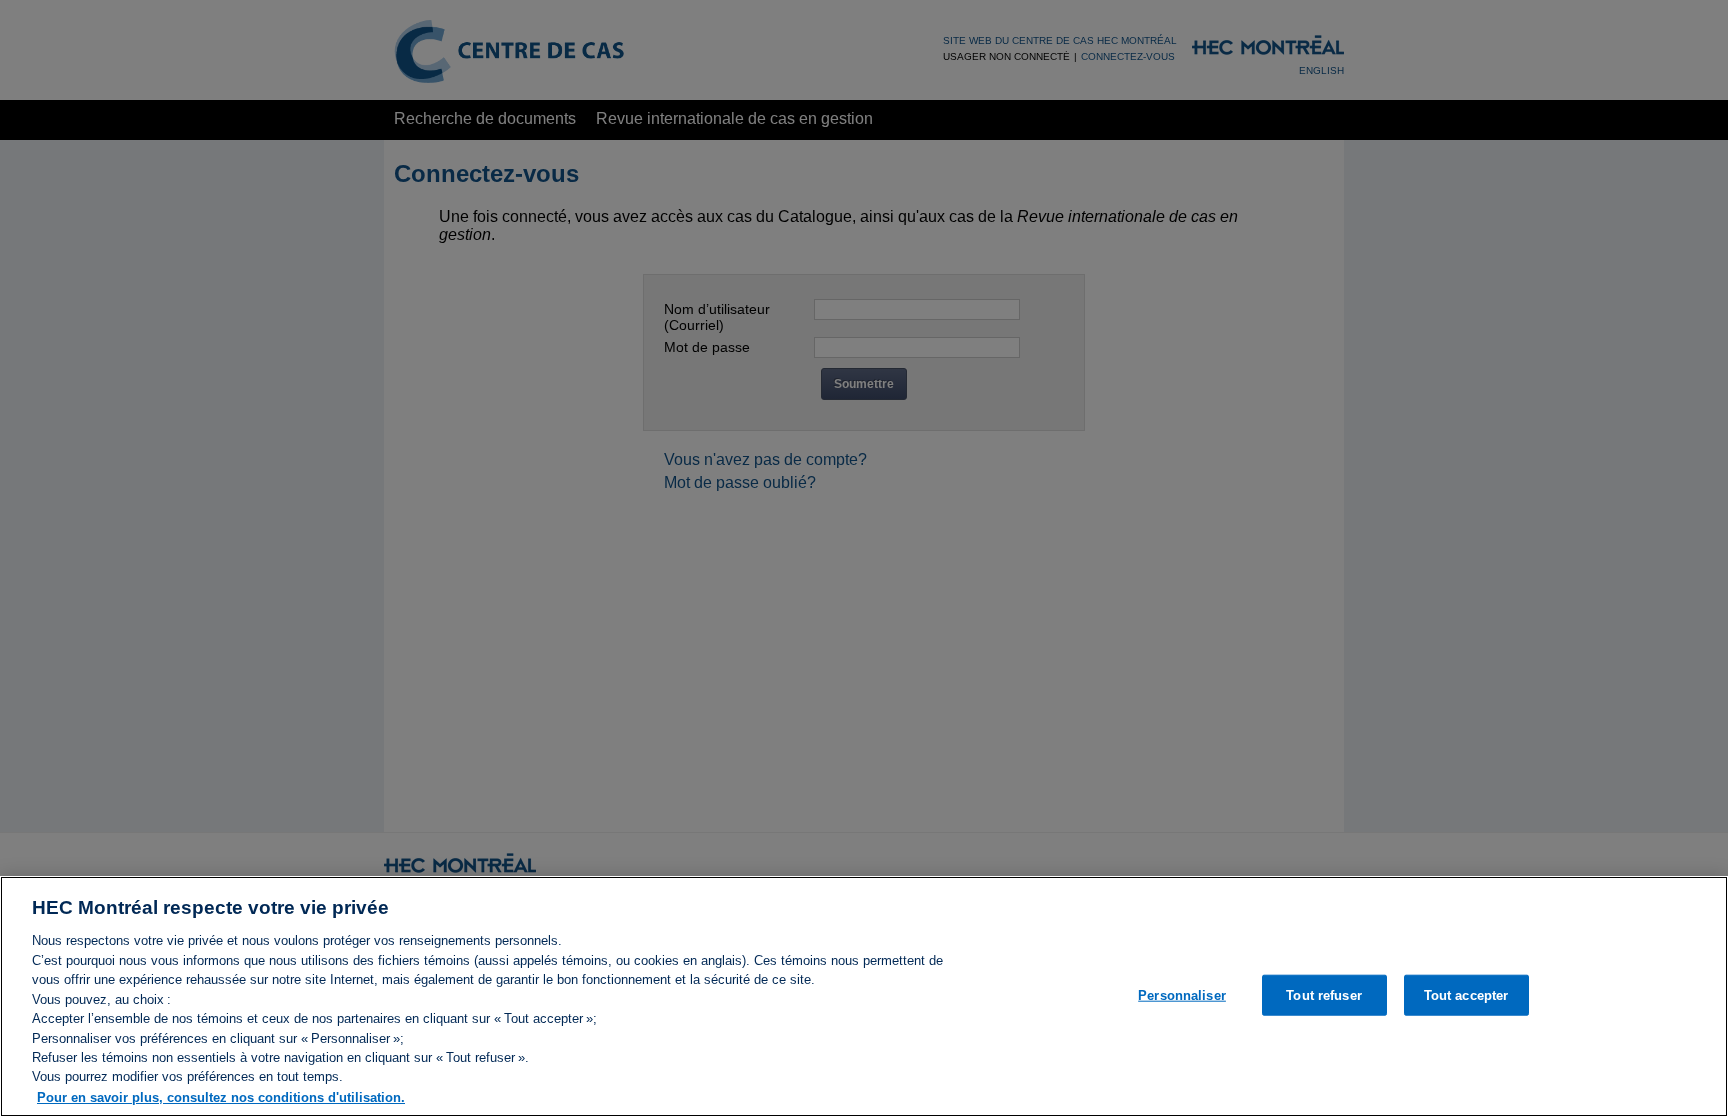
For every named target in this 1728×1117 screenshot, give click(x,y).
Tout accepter (1466, 994)
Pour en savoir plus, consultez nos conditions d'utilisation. (221, 1096)
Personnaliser (1182, 994)
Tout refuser (1324, 994)
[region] (864, 996)
